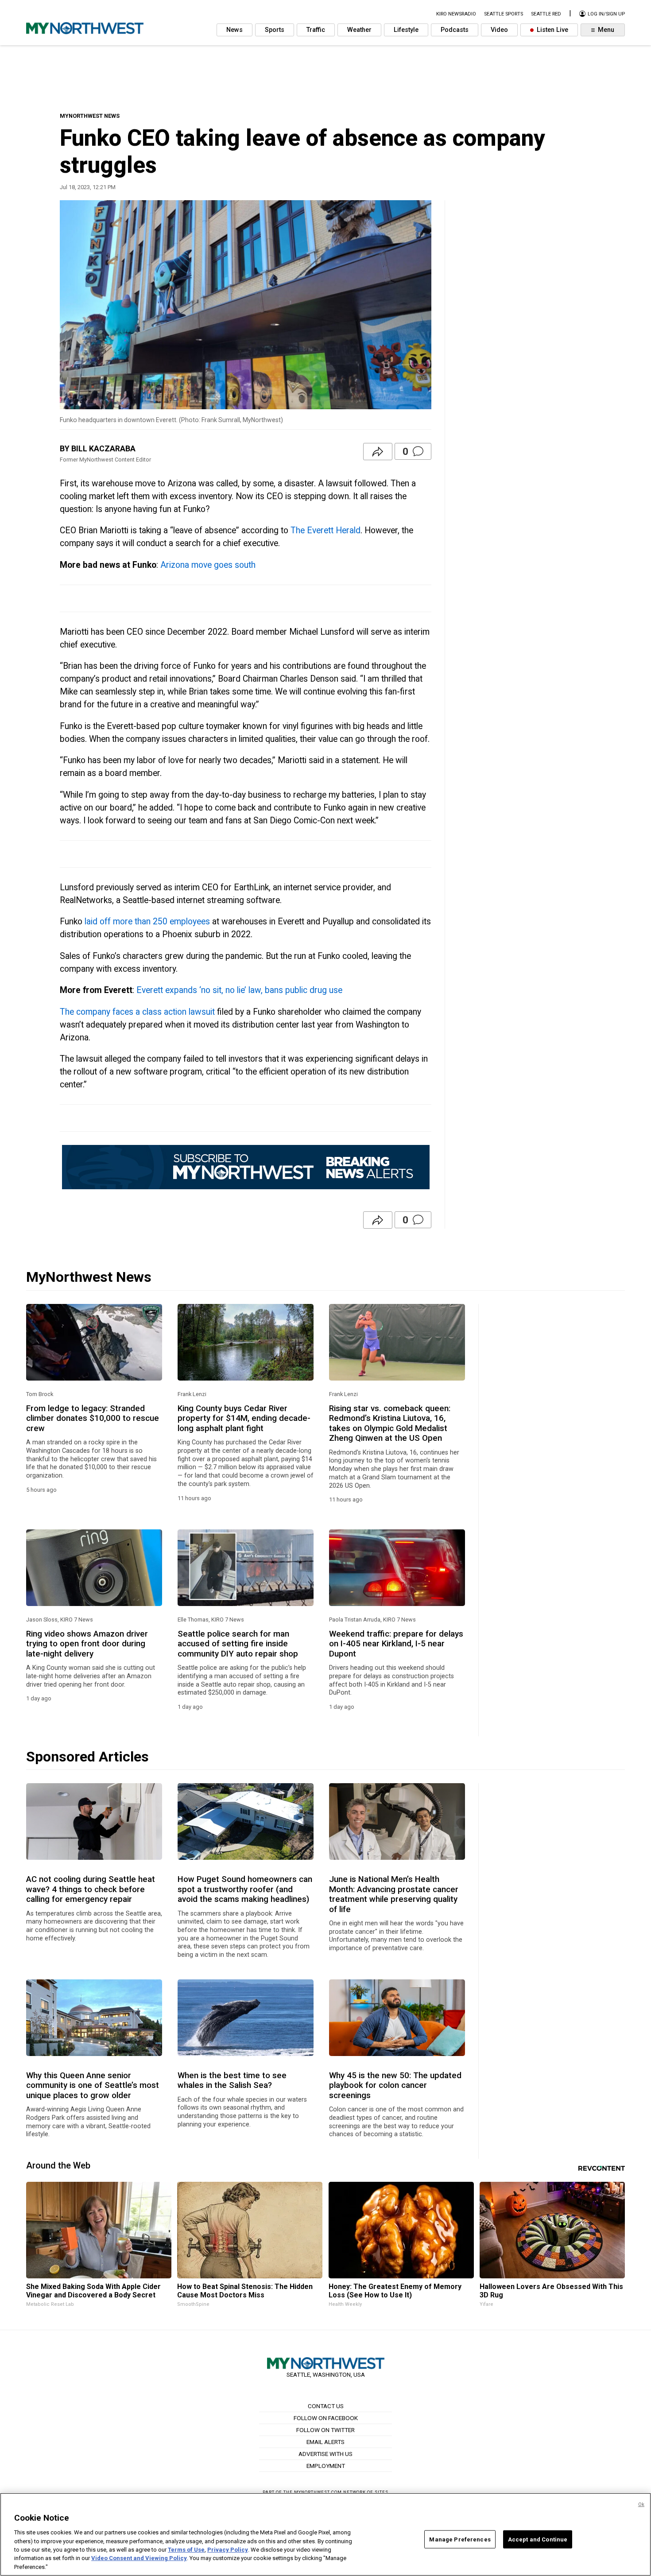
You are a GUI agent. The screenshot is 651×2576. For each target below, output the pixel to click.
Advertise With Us (325, 2454)
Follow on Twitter (325, 2430)
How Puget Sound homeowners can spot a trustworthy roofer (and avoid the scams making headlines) (245, 1889)
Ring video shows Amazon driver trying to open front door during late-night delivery (87, 1644)
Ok (641, 2504)
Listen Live (552, 30)
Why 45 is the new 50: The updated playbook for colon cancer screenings (395, 2085)
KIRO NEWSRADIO (456, 14)
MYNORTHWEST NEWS (90, 116)
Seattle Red (546, 14)
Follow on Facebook (326, 2418)
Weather (359, 30)
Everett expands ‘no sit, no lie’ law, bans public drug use (239, 990)
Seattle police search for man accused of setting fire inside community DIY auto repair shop (238, 1644)
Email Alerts (325, 2442)
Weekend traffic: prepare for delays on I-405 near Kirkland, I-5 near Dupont (396, 1644)
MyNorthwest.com (318, 2492)
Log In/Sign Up (606, 14)
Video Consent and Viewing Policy (139, 2559)
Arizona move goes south (208, 565)
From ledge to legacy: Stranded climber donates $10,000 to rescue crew (93, 1418)
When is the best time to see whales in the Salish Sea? (232, 2080)
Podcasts (455, 30)
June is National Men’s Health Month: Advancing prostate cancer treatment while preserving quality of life (394, 1894)
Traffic (316, 30)
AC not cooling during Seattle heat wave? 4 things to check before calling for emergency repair (91, 1889)
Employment (326, 2466)
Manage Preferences (460, 2539)
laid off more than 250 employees (147, 921)
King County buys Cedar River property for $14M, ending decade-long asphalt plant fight (244, 1418)
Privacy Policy (228, 2550)
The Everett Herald (325, 530)
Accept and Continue (538, 2539)
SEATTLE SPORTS (504, 14)
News (234, 30)
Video (499, 30)
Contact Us (326, 2406)
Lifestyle (406, 30)
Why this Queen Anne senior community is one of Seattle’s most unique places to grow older (93, 2085)
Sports (275, 30)
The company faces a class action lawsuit (137, 1012)
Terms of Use (186, 2550)
